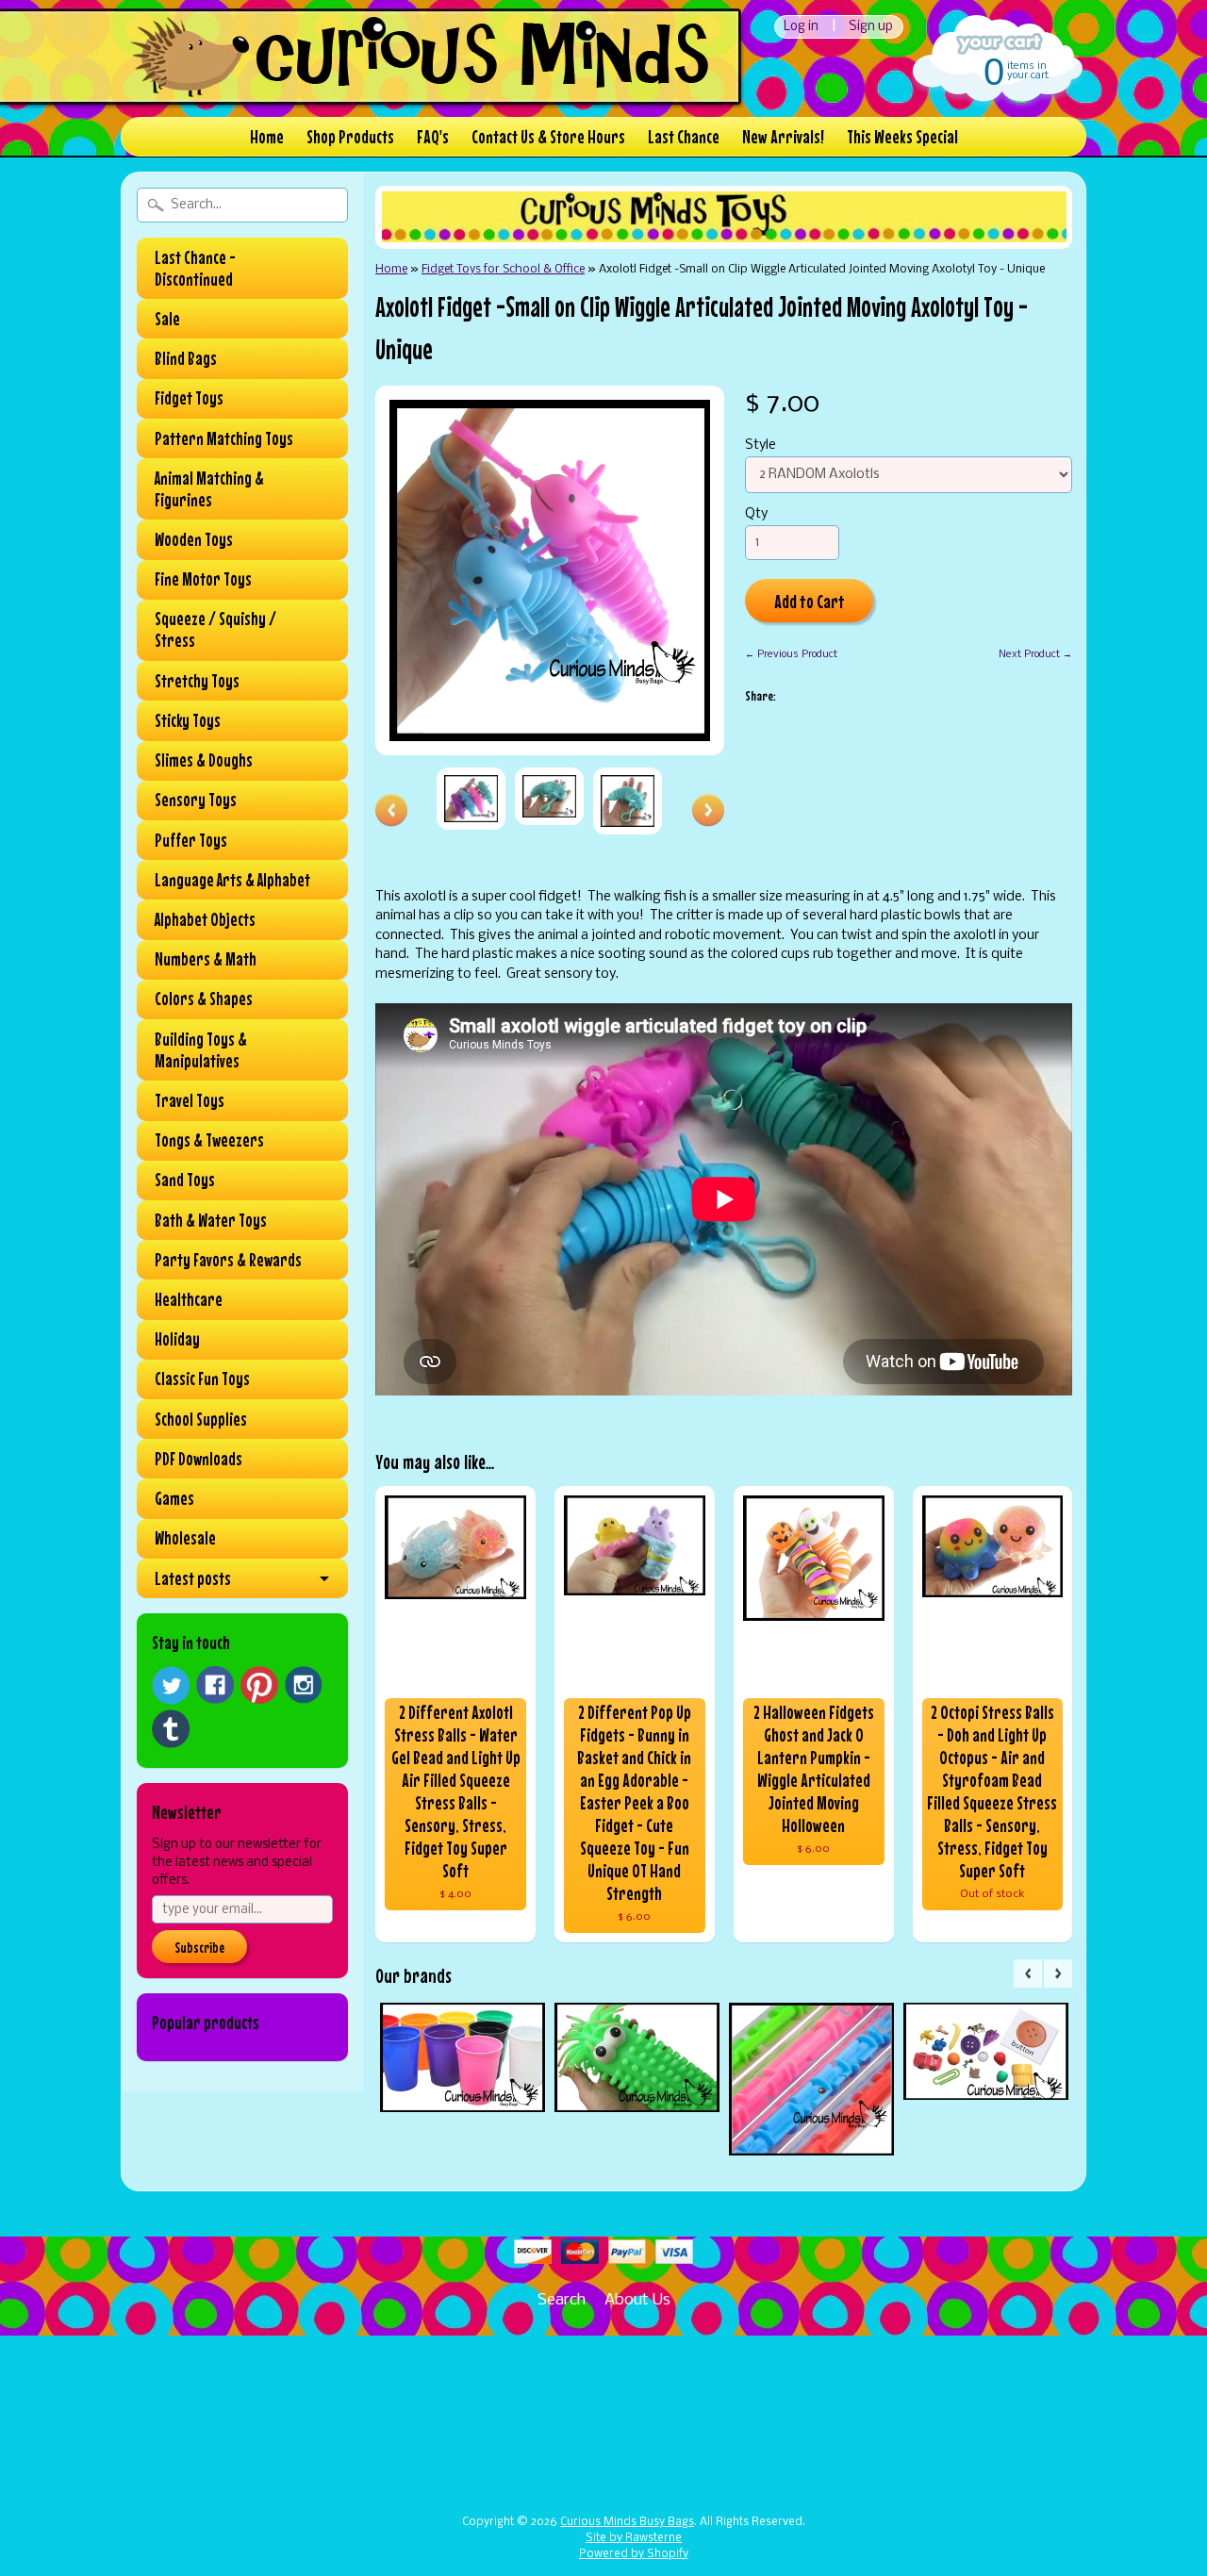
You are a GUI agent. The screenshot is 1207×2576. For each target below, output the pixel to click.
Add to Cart (810, 601)
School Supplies (201, 1419)
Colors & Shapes (204, 999)
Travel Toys (190, 1100)
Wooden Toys (194, 539)
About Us (637, 2300)
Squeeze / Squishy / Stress (215, 629)
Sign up (871, 27)
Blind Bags (186, 358)
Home (267, 136)
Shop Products (350, 136)
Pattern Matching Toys (224, 438)
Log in (801, 27)
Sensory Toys (196, 800)
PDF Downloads (198, 1459)
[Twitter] (171, 1685)
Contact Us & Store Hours (548, 136)
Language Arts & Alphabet (232, 880)
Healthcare (189, 1299)
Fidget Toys (189, 398)
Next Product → (1035, 654)
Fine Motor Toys (203, 579)
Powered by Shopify (634, 2554)
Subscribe (199, 1947)
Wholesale (185, 1538)
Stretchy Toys (197, 681)
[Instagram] (304, 1685)
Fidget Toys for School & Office (503, 269)
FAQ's (433, 136)
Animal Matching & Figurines (209, 489)
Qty (756, 514)
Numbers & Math (206, 959)
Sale (167, 319)
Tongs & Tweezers (209, 1140)
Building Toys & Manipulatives (201, 1050)
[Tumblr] (171, 1729)
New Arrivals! (783, 136)
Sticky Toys (188, 720)
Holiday (177, 1339)
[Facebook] (215, 1685)
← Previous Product (791, 654)
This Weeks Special (902, 136)
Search (562, 2300)
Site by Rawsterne (634, 2538)
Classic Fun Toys (202, 1379)
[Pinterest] (259, 1685)
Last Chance (684, 136)
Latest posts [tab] (193, 1578)
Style (761, 446)
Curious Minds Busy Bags (627, 2522)
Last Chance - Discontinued (195, 268)
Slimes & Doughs (204, 760)
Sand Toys (185, 1180)
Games (174, 1498)
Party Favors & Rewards (228, 1260)
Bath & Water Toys (211, 1220)
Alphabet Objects (205, 919)
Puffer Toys (191, 840)
